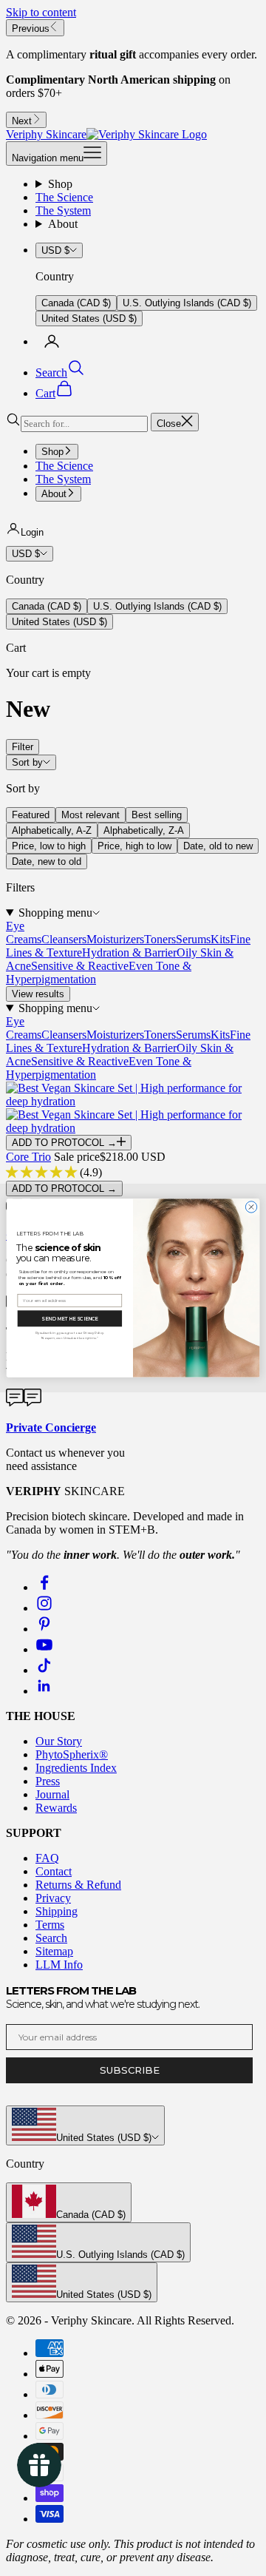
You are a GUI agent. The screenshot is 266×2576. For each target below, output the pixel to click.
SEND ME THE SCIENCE (69, 1318)
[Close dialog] (251, 1207)
